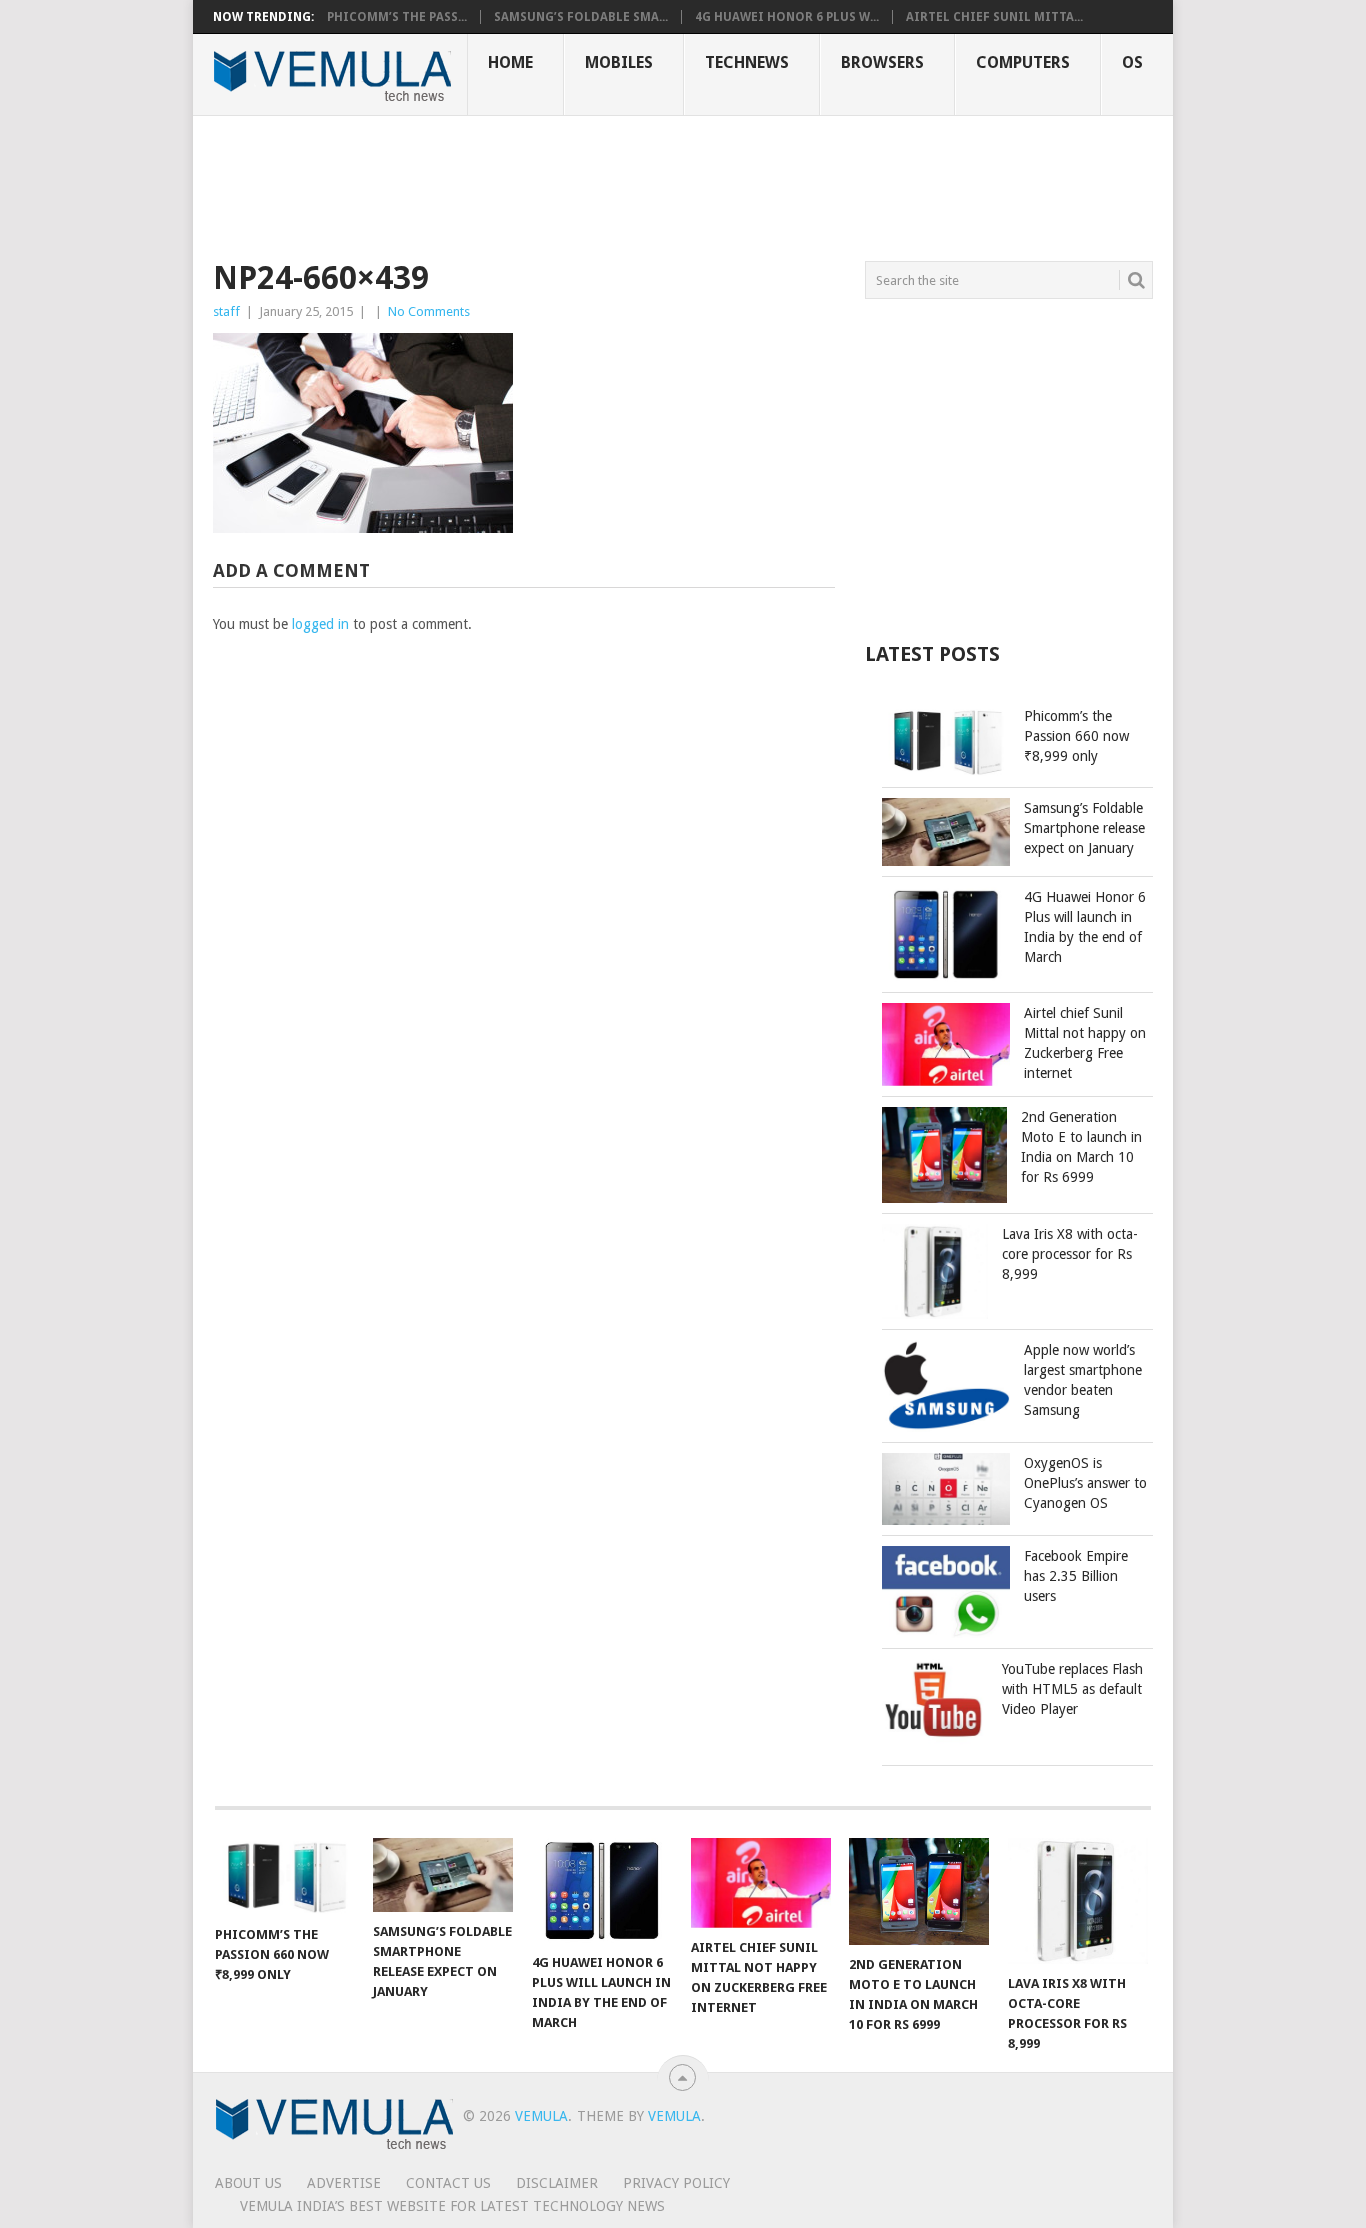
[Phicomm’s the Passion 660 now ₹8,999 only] (285, 1876)
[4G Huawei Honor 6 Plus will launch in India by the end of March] (602, 1890)
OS (1132, 62)
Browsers (882, 62)
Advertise (344, 2183)
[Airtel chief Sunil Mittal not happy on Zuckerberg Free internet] (761, 1883)
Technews (747, 62)
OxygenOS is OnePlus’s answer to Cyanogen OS (1085, 1483)
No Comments (429, 311)
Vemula (541, 2116)
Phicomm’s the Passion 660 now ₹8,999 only (1076, 736)
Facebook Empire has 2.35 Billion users (1076, 1576)
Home (510, 62)
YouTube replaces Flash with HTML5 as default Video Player (1072, 1689)
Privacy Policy (676, 2183)
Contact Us (448, 2183)
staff (226, 311)
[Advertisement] (577, 185)
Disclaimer (557, 2183)
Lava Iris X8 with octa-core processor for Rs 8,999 (1070, 1254)
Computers (1023, 62)
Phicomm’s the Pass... (397, 17)
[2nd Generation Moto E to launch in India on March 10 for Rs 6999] (919, 1891)
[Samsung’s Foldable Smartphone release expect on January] (443, 1875)
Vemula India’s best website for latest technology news (452, 2206)
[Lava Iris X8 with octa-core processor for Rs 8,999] (1078, 1901)
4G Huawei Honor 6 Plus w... (787, 17)
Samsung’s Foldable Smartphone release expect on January (1084, 828)
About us (248, 2183)
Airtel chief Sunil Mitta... (994, 17)
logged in (320, 624)
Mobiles (619, 62)
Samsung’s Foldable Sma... (581, 17)
